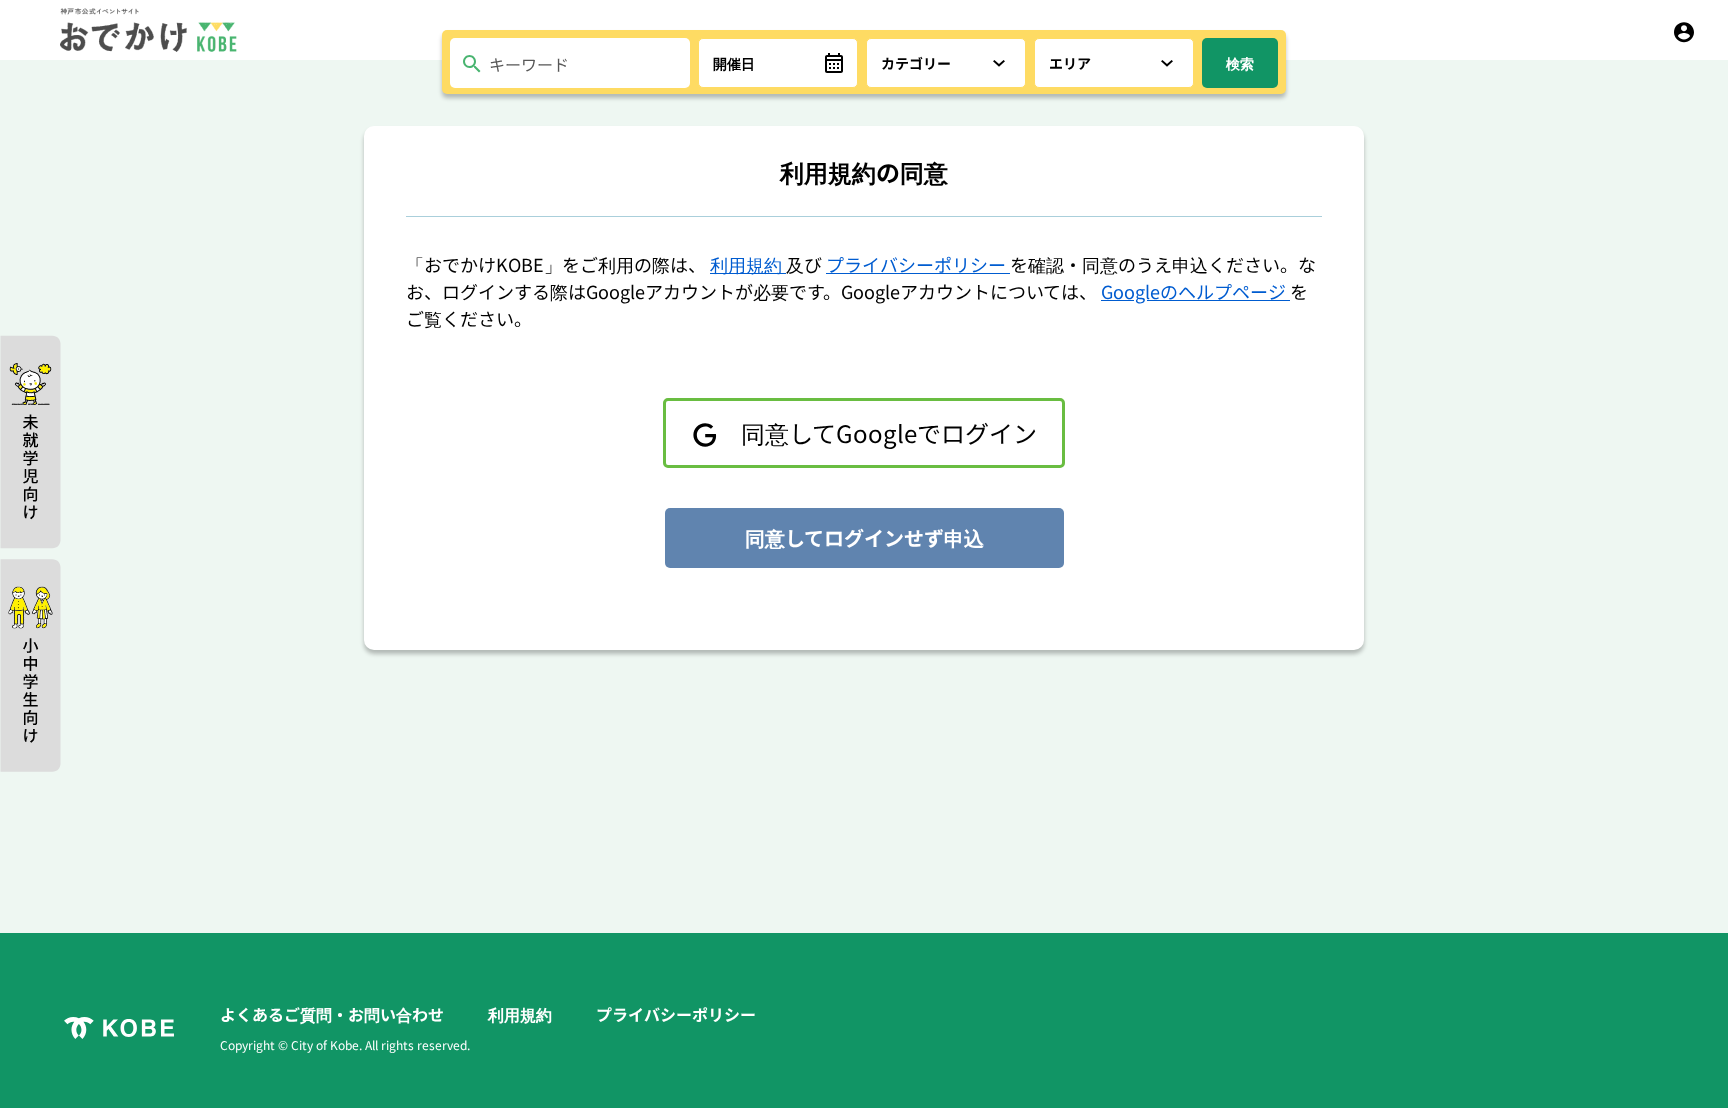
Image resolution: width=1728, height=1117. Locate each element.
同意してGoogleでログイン (886, 432)
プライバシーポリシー (918, 264)
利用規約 (748, 264)
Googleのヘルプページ (1195, 291)
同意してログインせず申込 (864, 537)
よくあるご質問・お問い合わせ (334, 1014)
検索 (1240, 63)
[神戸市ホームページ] (119, 1028)
